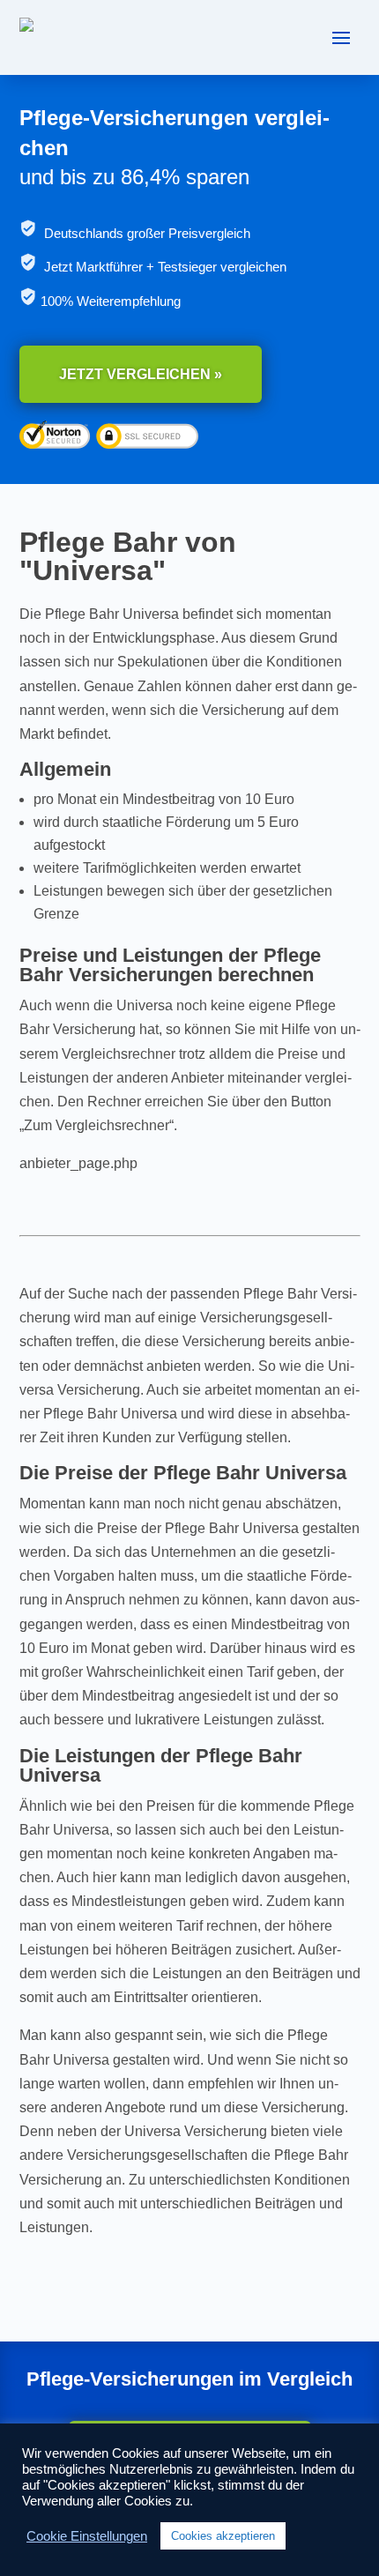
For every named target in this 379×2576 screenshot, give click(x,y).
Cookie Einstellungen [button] (87, 2536)
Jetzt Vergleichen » (141, 374)
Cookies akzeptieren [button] (223, 2536)
